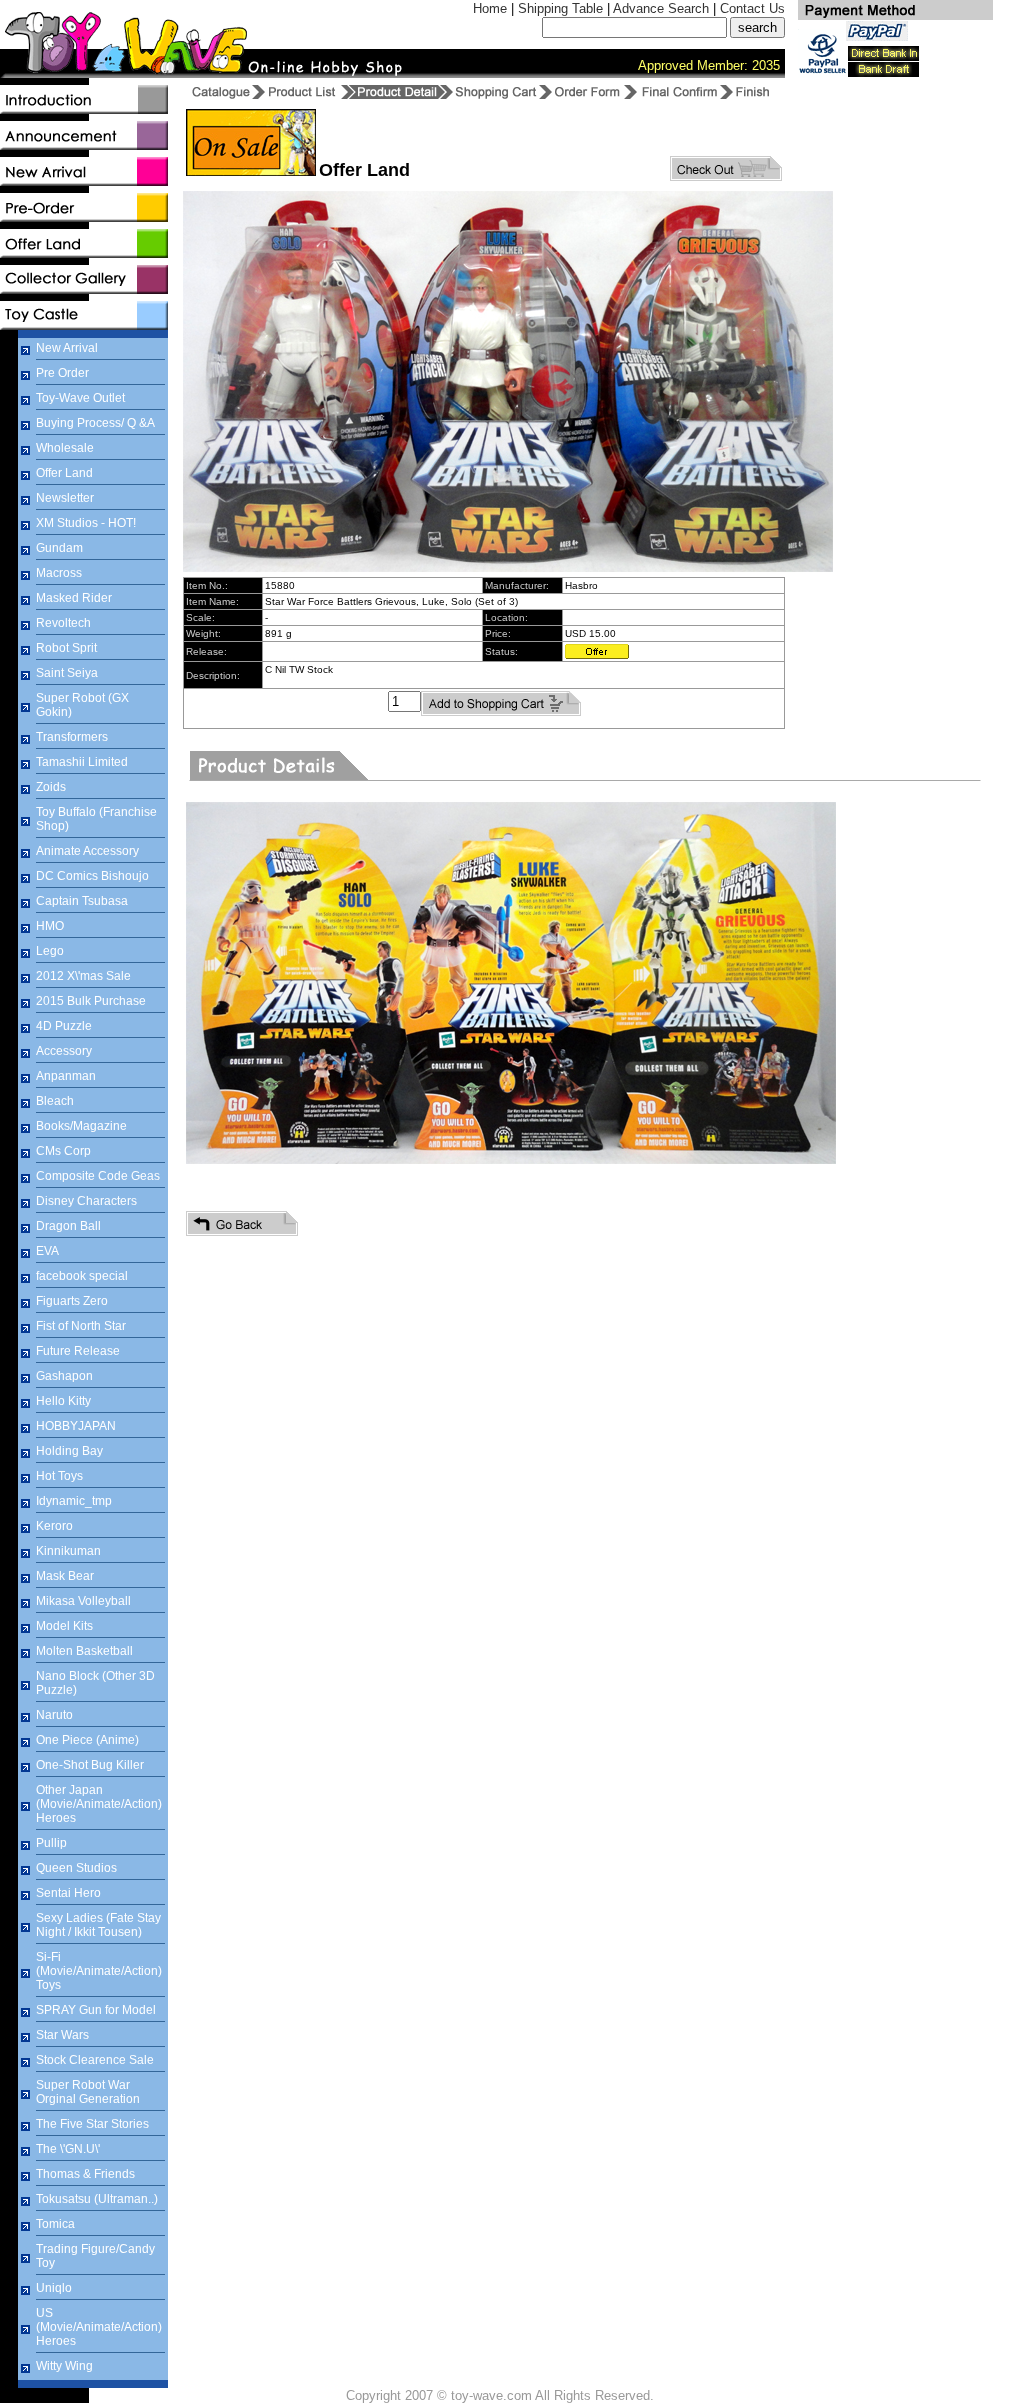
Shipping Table (560, 8)
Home (490, 8)
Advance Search (661, 8)
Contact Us (752, 8)
